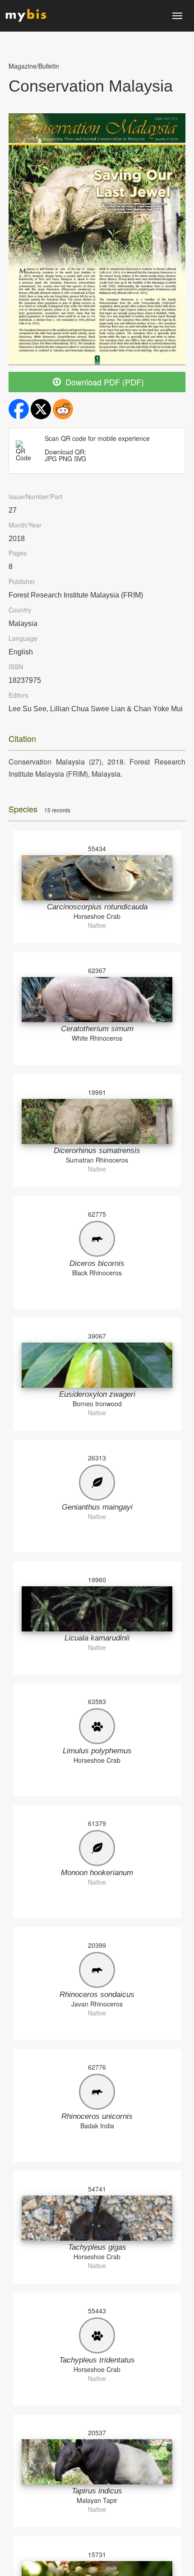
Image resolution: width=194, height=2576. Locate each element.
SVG (80, 459)
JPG (51, 459)
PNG (65, 459)
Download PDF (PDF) (104, 382)
